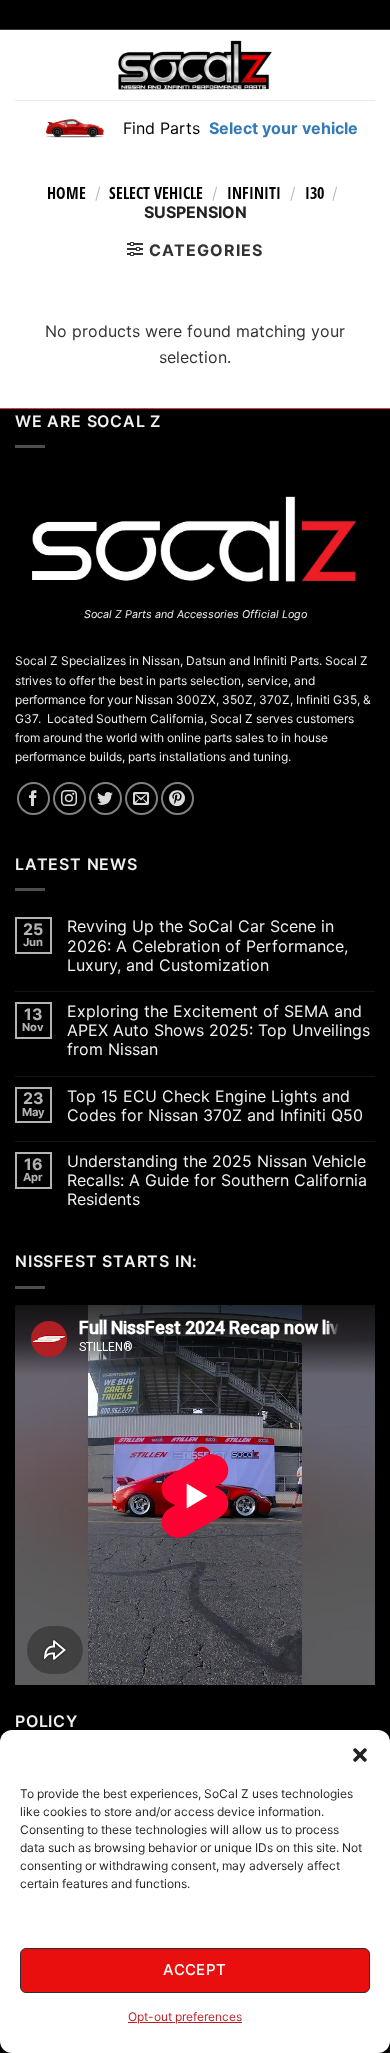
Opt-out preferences (185, 2016)
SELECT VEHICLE (156, 193)
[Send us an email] (141, 798)
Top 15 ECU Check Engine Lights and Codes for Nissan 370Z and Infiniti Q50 (215, 1106)
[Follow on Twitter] (105, 798)
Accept (195, 1969)
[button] (360, 1755)
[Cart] (362, 65)
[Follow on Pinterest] (177, 798)
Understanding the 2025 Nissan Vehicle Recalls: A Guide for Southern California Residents (217, 1180)
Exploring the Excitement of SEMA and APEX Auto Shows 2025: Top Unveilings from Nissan (218, 1030)
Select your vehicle (281, 128)
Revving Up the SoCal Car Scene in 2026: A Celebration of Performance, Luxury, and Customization (207, 945)
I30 (314, 193)
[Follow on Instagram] (69, 798)
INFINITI (254, 193)
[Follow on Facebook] (33, 798)
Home (66, 193)
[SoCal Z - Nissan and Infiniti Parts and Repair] (195, 64)
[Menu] (27, 65)
